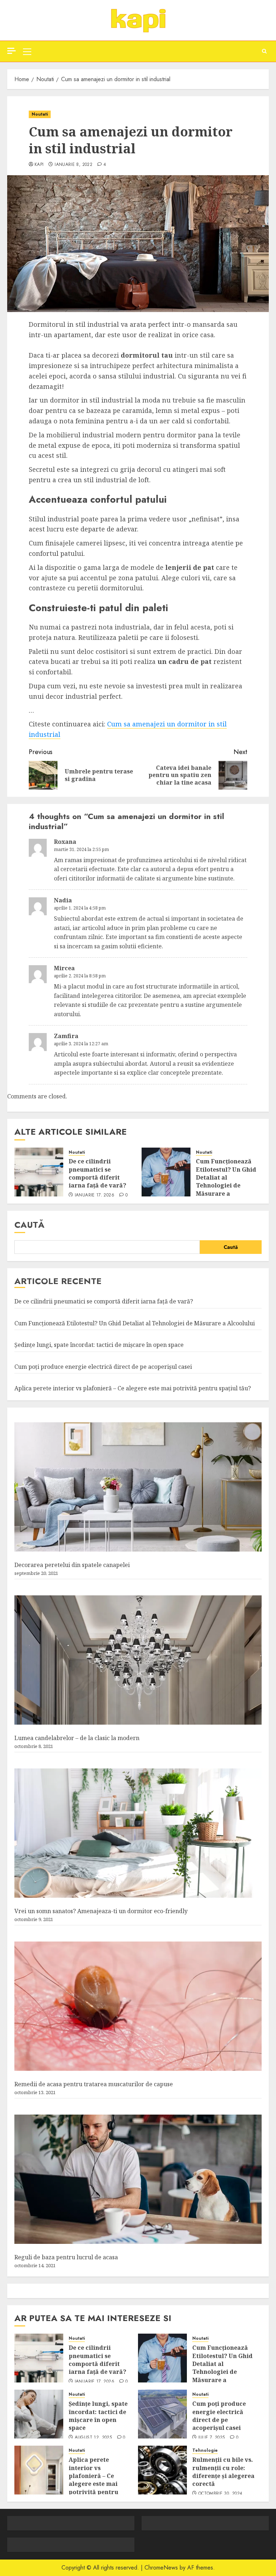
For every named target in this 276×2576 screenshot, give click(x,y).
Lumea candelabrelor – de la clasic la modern (77, 1738)
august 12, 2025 (93, 2438)
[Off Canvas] (11, 51)
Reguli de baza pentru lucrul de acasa (66, 2257)
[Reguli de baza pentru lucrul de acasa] (138, 2179)
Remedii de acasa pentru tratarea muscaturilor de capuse (94, 2084)
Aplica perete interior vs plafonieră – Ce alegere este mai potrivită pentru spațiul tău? (133, 1388)
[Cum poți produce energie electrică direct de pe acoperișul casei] (162, 2414)
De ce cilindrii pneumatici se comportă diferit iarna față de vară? (97, 1173)
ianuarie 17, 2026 (95, 1195)
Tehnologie (205, 2451)
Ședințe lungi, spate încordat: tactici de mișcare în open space (99, 1345)
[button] (27, 51)
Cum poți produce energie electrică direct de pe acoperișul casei (103, 1367)
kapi (39, 165)
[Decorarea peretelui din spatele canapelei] (138, 1487)
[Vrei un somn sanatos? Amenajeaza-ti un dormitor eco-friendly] (138, 1833)
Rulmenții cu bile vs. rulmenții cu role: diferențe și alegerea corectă (223, 2472)
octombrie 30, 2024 (220, 2494)
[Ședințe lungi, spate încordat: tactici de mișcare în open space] (39, 2414)
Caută (29, 1225)
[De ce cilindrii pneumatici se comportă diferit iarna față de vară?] (39, 1172)
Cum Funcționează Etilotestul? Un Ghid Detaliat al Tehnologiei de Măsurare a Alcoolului (226, 1181)
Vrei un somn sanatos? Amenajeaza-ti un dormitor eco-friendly (101, 1911)
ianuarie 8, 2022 (73, 165)
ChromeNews (161, 2568)
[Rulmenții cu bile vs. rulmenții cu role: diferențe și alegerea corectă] (162, 2470)
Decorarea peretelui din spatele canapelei (72, 1565)
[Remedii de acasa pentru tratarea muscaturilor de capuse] (138, 2006)
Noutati (40, 114)
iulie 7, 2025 (212, 2438)
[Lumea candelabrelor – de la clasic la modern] (138, 1660)
